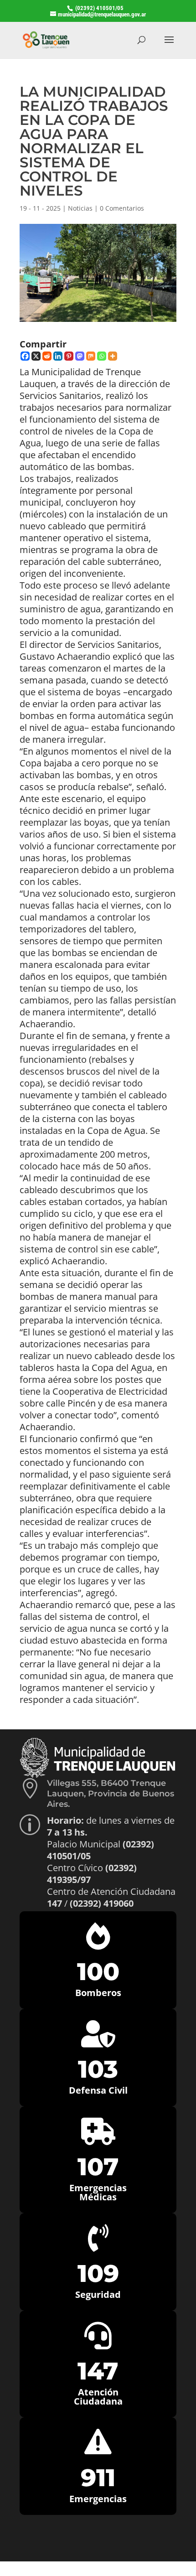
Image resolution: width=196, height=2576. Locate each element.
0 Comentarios (122, 208)
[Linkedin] (58, 356)
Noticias (80, 208)
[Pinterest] (69, 356)
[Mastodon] (80, 356)
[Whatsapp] (102, 356)
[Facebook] (25, 356)
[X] (36, 356)
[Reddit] (47, 356)
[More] (113, 356)
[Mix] (91, 356)
